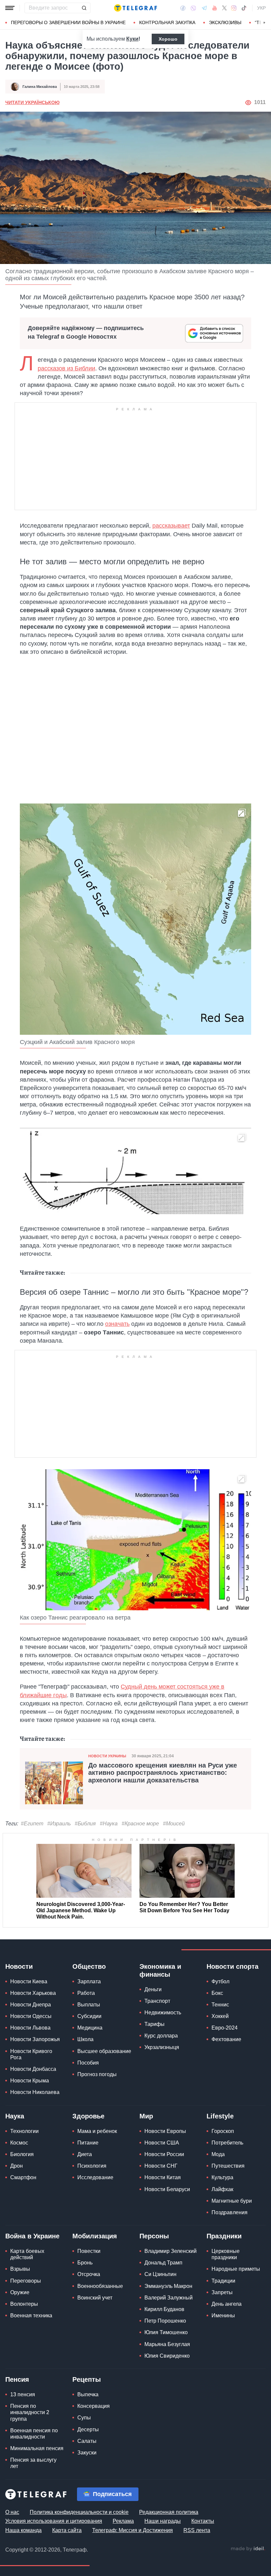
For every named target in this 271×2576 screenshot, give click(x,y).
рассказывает (171, 526)
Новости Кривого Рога (31, 2054)
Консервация (94, 2406)
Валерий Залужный (169, 2298)
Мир (146, 2116)
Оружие (20, 2292)
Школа (85, 2039)
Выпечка (88, 2394)
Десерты (88, 2429)
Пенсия (17, 2379)
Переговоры (26, 2281)
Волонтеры (24, 2304)
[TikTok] (244, 8)
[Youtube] (215, 8)
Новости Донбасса (33, 2069)
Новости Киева (29, 1981)
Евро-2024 (225, 2028)
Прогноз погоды (97, 2074)
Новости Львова (30, 2028)
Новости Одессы (31, 2016)
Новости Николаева (35, 2092)
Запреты (222, 2292)
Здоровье (88, 2116)
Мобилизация (95, 2236)
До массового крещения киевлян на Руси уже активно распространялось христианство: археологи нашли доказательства (163, 1773)
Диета (85, 2154)
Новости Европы (165, 2131)
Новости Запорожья (35, 2039)
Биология (22, 2154)
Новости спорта (232, 1966)
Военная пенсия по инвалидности (34, 2434)
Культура (222, 2177)
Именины (223, 2315)
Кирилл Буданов (164, 2309)
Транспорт (157, 2001)
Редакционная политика (169, 2512)
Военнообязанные (100, 2286)
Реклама (123, 2521)
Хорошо (168, 39)
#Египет (32, 1824)
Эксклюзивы (225, 22)
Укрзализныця (162, 2047)
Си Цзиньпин (160, 2274)
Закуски (87, 2453)
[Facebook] (183, 8)
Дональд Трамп (163, 2263)
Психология (92, 2166)
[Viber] (193, 8)
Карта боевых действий (27, 2254)
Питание (88, 2143)
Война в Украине (32, 2236)
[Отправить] (84, 8)
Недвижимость (163, 2013)
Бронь (85, 2263)
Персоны (154, 2236)
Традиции (223, 2281)
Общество (89, 1966)
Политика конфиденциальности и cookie (79, 2512)
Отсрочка (89, 2274)
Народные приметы (236, 2269)
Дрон (17, 2166)
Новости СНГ (161, 2166)
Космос (19, 2143)
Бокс (217, 1993)
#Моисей (174, 1824)
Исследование (95, 2177)
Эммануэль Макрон (168, 2286)
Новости (19, 1966)
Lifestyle (220, 2116)
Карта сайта (67, 2530)
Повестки (89, 2251)
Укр (261, 8)
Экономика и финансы (160, 1970)
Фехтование (226, 2039)
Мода (218, 2154)
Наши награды (163, 2521)
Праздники (224, 2236)
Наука (15, 2116)
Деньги (153, 1989)
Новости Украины (107, 1756)
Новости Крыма (30, 2081)
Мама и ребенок (97, 2131)
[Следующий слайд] (264, 23)
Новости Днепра (31, 2005)
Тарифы (155, 2024)
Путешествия (228, 2166)
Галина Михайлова (40, 87)
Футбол (220, 1981)
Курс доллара (161, 2036)
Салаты (87, 2441)
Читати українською (32, 102)
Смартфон (23, 2177)
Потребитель (227, 2143)
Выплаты (89, 2005)
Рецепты (87, 2379)
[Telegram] (204, 8)
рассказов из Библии (66, 368)
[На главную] (135, 8)
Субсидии (89, 2016)
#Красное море (140, 1824)
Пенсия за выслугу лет (33, 2463)
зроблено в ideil (248, 2549)
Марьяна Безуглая (167, 2344)
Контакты (203, 2521)
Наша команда (23, 2530)
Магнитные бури (232, 2201)
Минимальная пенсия (37, 2448)
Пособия (88, 2063)
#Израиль (59, 1824)
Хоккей (220, 2016)
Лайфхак (222, 2189)
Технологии (24, 2131)
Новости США (162, 2143)
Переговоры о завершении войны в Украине (68, 22)
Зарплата (89, 1981)
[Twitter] (224, 8)
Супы (84, 2418)
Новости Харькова (33, 1993)
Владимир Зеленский (171, 2251)
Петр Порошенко (165, 2321)
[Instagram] (234, 8)
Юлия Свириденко (167, 2356)
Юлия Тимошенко (166, 2332)
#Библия (85, 1824)
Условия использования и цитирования (54, 2521)
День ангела (227, 2304)
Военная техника (31, 2315)
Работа (86, 1993)
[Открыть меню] (10, 8)
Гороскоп (223, 2131)
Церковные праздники (226, 2254)
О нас (12, 2512)
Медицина (90, 2028)
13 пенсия (23, 2394)
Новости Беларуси (167, 2189)
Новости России (164, 2154)
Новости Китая (163, 2177)
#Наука (109, 1824)
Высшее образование (104, 2051)
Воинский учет (95, 2298)
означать (117, 1324)
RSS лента (197, 2530)
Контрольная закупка (167, 22)
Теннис (220, 2005)
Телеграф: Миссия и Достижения (133, 2530)
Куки (132, 39)
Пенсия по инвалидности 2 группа (30, 2412)
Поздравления (230, 2212)
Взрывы (20, 2269)
